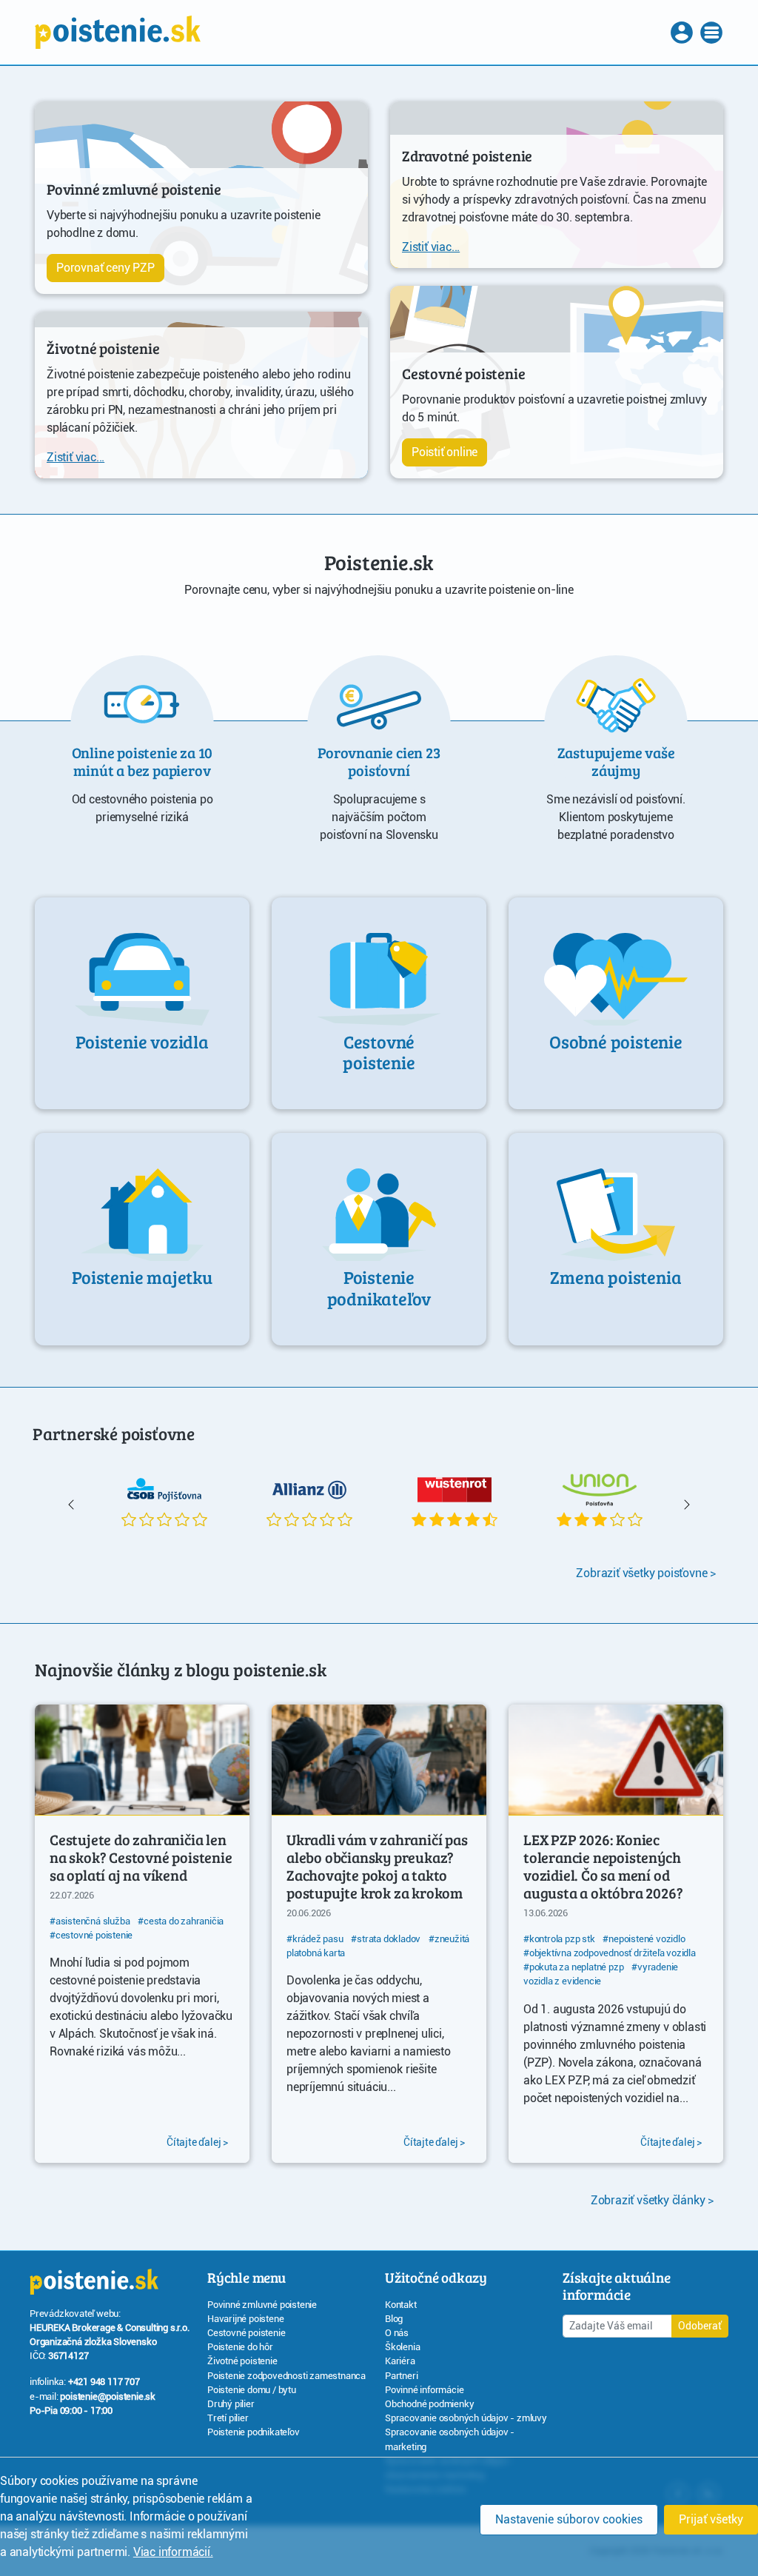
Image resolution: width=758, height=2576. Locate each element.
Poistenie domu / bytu (252, 2390)
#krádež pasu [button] (315, 1939)
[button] (683, 33)
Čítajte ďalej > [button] (197, 2142)
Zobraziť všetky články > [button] (652, 2200)
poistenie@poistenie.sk (108, 2396)
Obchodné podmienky (429, 2404)
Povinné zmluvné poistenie (262, 2305)
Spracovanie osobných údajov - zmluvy (466, 2418)
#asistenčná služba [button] (90, 1921)
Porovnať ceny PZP (105, 268)
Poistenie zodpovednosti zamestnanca (286, 2376)
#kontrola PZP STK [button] (559, 1939)
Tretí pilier (228, 2418)
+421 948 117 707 (104, 2382)
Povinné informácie (424, 2390)
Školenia (402, 2347)
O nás (397, 2333)
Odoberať (700, 2326)
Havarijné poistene (245, 2319)
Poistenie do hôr (240, 2347)
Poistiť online (445, 452)
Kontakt (401, 2305)
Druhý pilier (231, 2404)
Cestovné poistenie (246, 2333)
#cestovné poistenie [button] (91, 1935)
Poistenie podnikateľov (254, 2432)
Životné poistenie (242, 2361)
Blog (394, 2319)
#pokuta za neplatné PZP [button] (573, 1967)
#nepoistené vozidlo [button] (644, 1939)
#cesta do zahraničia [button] (181, 1921)
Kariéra (400, 2361)
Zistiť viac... (76, 457)
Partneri (401, 2376)
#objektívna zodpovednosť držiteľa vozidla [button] (610, 1953)
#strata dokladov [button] (386, 1939)
